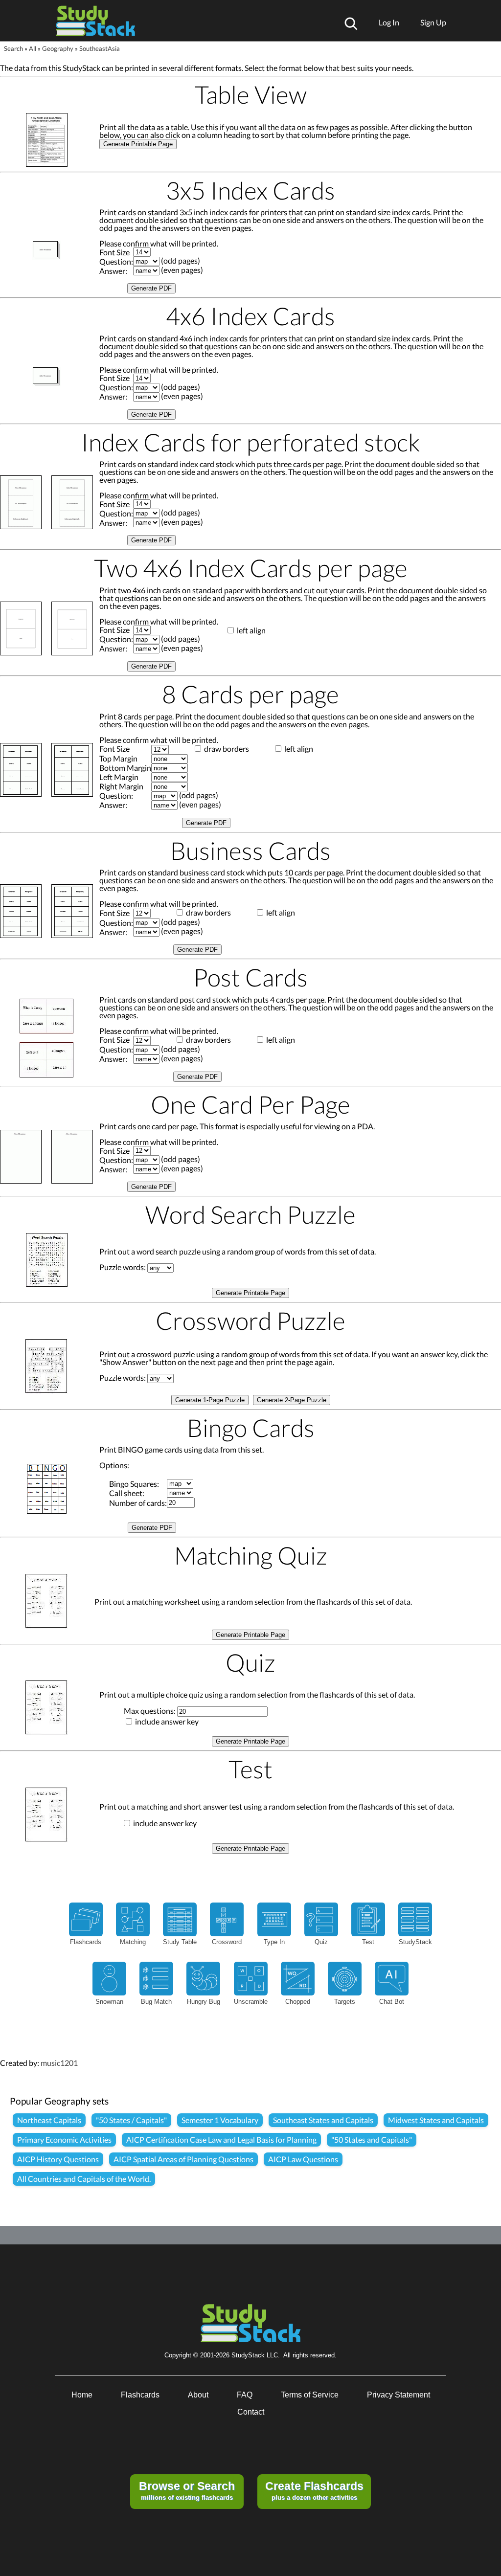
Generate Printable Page (138, 144)
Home (82, 2395)
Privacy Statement (399, 2395)
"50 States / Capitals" (131, 2120)
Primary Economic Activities (64, 2139)
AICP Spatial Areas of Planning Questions (183, 2159)
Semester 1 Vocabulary (220, 2120)
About (198, 2395)
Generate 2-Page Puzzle (292, 1400)
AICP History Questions (58, 2159)
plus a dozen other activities (314, 2490)
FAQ (245, 2395)
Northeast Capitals (49, 2120)
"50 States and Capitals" (372, 2139)
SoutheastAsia (100, 48)
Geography (58, 48)
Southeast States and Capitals (323, 2120)
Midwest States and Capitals (436, 2120)
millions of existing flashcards (187, 2490)
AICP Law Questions (303, 2159)
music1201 (59, 2063)
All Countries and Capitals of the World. (84, 2179)
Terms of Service (310, 2395)
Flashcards (140, 2395)
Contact (251, 2412)
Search (13, 48)
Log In (389, 22)
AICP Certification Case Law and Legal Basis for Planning (221, 2139)
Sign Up (433, 22)
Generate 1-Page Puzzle (210, 1400)
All (33, 48)
